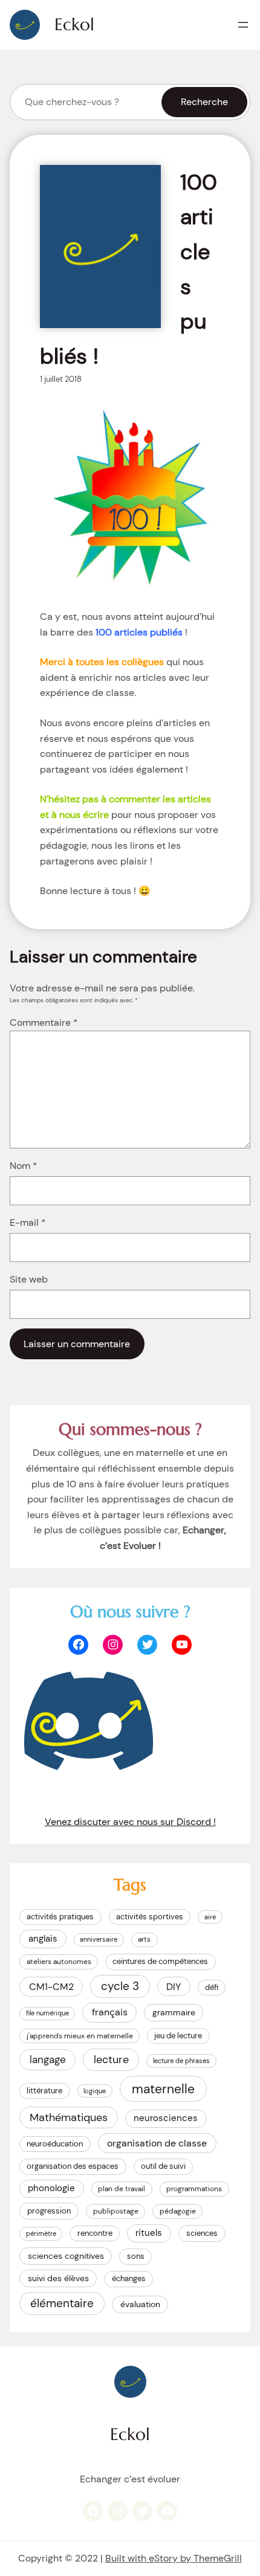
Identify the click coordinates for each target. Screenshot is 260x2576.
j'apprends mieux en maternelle (80, 2036)
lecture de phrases (181, 2061)
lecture (111, 2059)
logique (95, 2091)
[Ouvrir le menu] (243, 25)
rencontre (95, 2233)
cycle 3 (120, 1986)
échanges (129, 2278)
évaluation (140, 2304)
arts (144, 1939)
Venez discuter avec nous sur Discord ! (130, 1822)
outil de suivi (163, 2166)
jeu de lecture (178, 2036)
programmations (194, 2189)
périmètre (41, 2233)
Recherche (204, 102)
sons (136, 2256)
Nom (24, 1166)
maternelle (163, 2089)
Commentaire (44, 1022)
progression (49, 2211)
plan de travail (122, 2189)
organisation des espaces (73, 2166)
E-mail (28, 1222)
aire (210, 1917)
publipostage (116, 2211)
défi (212, 1987)
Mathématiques (69, 2117)
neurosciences (166, 2118)
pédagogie (178, 2211)
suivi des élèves (58, 2278)
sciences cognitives (66, 2256)
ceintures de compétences (160, 1961)
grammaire (174, 2012)
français (110, 2012)
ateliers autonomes (59, 1962)
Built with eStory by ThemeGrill (174, 2558)
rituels (149, 2233)
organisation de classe (157, 2143)
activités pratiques (60, 1917)
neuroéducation (55, 2144)
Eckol (74, 24)
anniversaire (99, 1939)
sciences (202, 2233)
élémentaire (62, 2303)
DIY (174, 1987)
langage (48, 2059)
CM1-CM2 (51, 1987)
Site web (29, 1279)
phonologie (51, 2188)
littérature (44, 2091)
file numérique (47, 2013)
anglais (43, 1939)
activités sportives (150, 1917)
